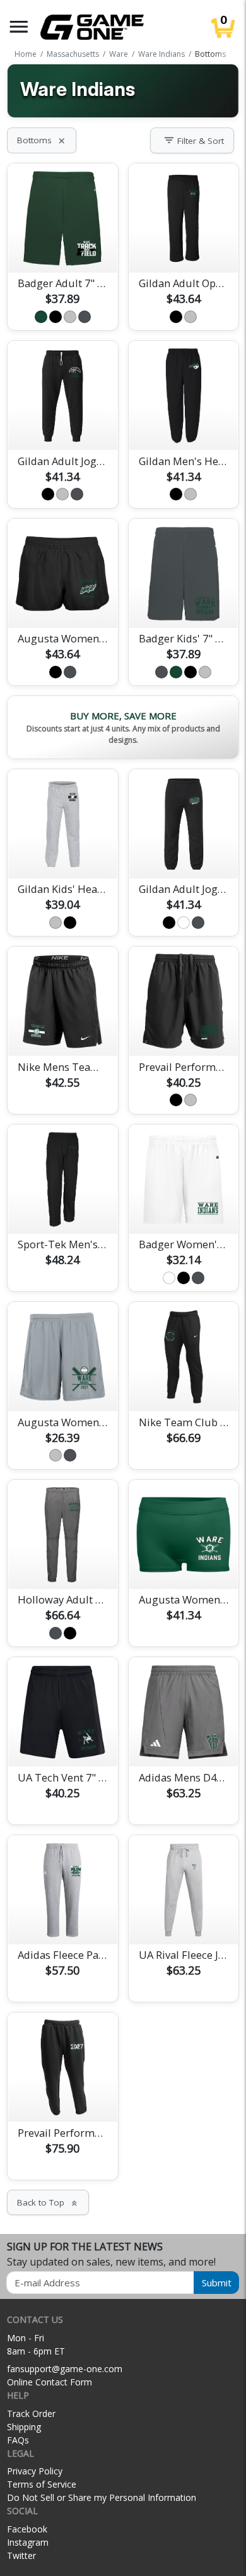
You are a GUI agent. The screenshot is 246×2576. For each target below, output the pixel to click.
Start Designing (62, 248)
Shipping (24, 2427)
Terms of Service (42, 2484)
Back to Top (48, 2202)
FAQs (18, 2440)
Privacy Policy (35, 2471)
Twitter (21, 2555)
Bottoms (42, 140)
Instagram (28, 2542)
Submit (217, 2283)
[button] (19, 27)
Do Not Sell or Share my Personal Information (102, 2497)
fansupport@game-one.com (65, 2369)
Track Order (31, 2414)
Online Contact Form (50, 2382)
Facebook (27, 2529)
